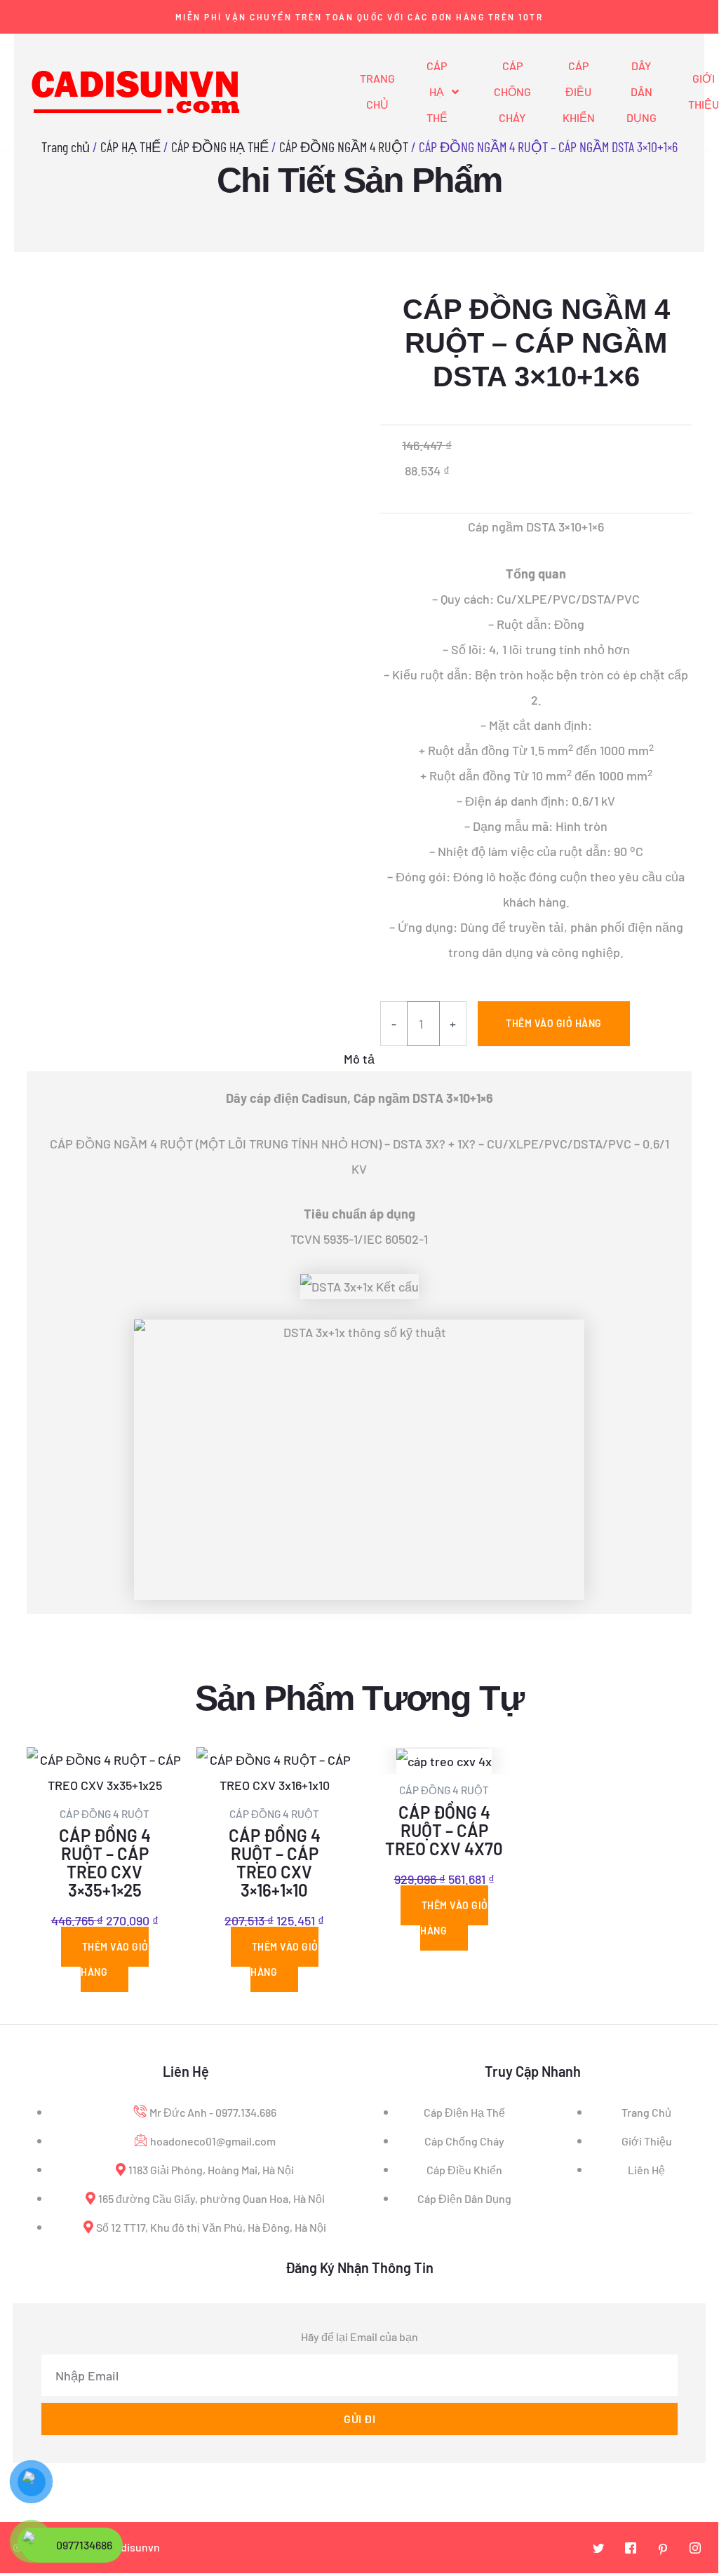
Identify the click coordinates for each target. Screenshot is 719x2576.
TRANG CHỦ (377, 91)
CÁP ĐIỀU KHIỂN (579, 91)
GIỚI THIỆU (704, 91)
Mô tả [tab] (359, 1059)
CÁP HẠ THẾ (437, 91)
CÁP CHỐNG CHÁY (512, 91)
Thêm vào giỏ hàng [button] (115, 1959)
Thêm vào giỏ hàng (554, 1023)
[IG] (695, 2548)
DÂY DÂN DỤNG (641, 91)
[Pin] (663, 2548)
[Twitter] (598, 2548)
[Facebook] (631, 2548)
